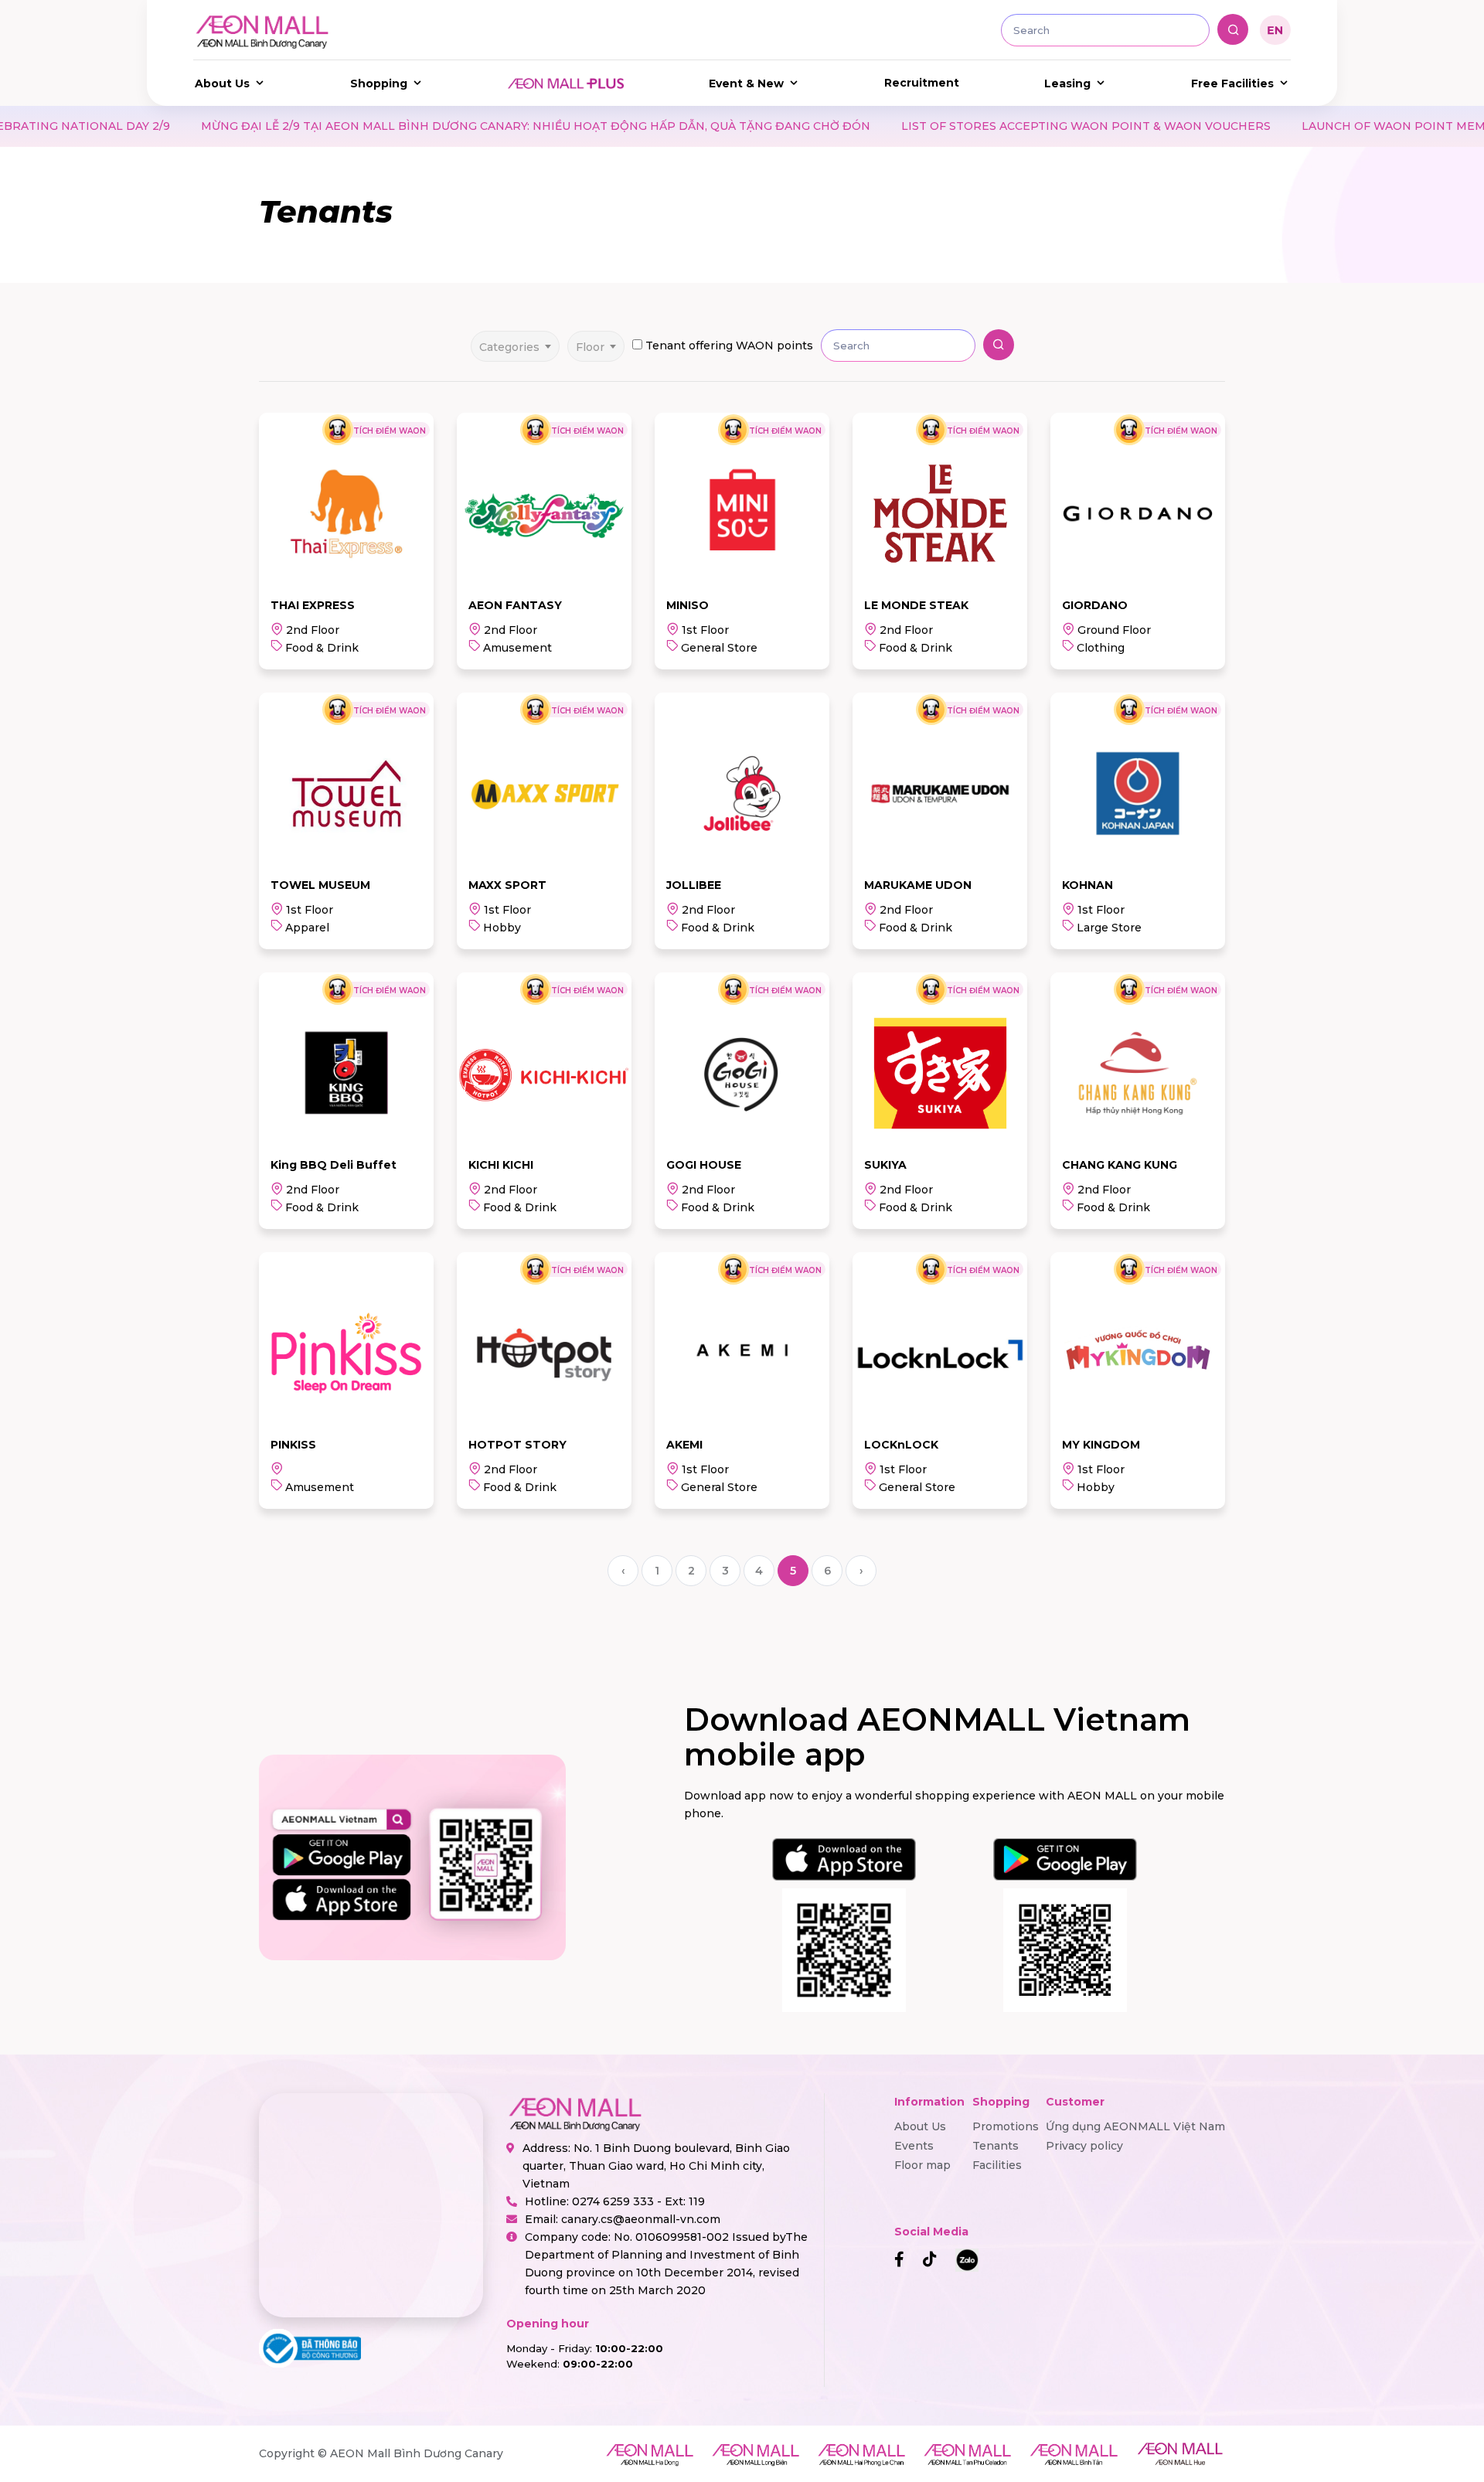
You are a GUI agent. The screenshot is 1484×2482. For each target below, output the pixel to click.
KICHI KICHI (501, 1165)
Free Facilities (1232, 83)
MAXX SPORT (507, 885)
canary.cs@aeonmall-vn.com (641, 2219)
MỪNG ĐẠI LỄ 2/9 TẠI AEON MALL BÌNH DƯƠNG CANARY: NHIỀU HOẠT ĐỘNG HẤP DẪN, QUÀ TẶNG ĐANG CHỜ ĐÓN (375, 126)
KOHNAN (1087, 885)
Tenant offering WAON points (729, 346)
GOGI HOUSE (704, 1165)
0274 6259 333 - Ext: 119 (638, 2201)
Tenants (996, 2146)
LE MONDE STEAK (916, 605)
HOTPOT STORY (517, 1445)
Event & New (746, 83)
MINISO (688, 605)
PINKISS (293, 1445)
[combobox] (515, 342)
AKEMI (684, 1445)
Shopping (379, 83)
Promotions (1006, 2126)
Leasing (1067, 83)
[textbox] (515, 346)
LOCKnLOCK (901, 1445)
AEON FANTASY (515, 605)
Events (914, 2146)
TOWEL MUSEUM (320, 885)
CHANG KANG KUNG (1120, 1165)
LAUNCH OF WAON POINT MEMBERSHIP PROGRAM (1292, 126)
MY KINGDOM (1101, 1445)
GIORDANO (1095, 605)
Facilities (997, 2165)
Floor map (922, 2165)
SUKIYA (885, 1165)
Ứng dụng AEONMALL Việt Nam (1135, 2126)
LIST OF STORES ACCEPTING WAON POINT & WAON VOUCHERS (925, 126)
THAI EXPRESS (313, 605)
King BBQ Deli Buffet (334, 1165)
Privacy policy (1084, 2146)
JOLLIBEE (694, 885)
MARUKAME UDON (918, 885)
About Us (222, 83)
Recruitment (922, 83)
